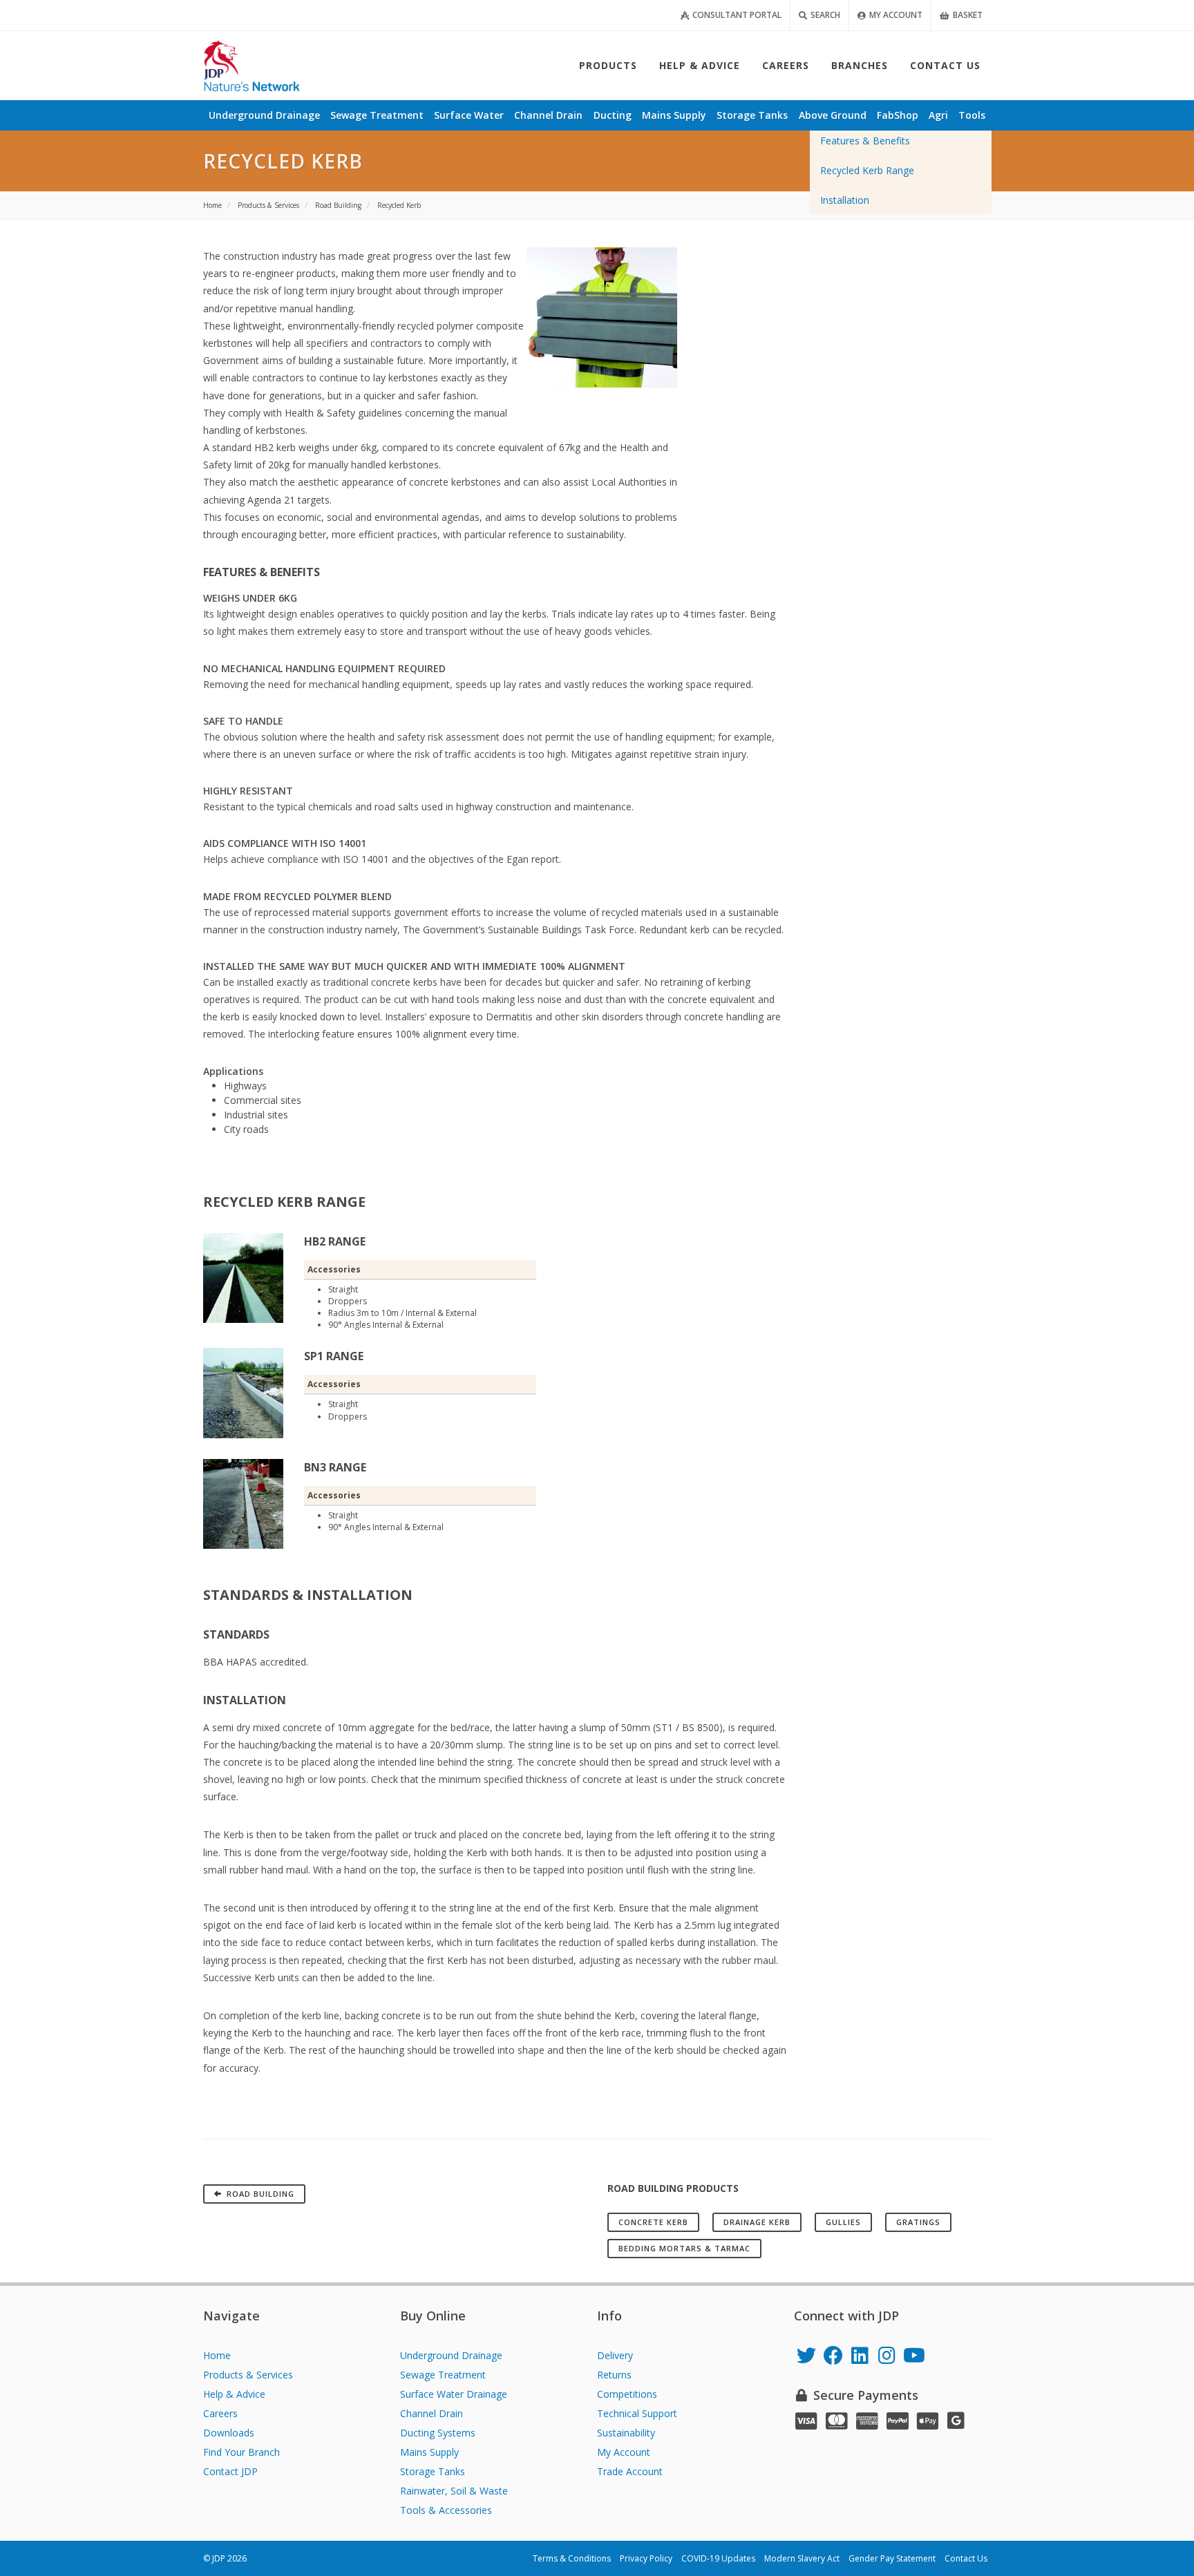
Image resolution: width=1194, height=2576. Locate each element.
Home (217, 2355)
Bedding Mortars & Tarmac (684, 2248)
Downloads (229, 2433)
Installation (845, 200)
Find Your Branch (241, 2452)
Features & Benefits (865, 141)
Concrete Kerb (653, 2222)
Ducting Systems (438, 2433)
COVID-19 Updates (718, 2558)
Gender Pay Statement (892, 2558)
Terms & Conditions (572, 2558)
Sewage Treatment (443, 2375)
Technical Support (637, 2413)
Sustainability (626, 2433)
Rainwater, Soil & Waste (454, 2491)
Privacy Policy (646, 2558)
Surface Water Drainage (454, 2394)
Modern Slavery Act (802, 2558)
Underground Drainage (451, 2355)
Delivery (615, 2355)
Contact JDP (230, 2471)
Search (824, 15)
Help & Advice (234, 2394)
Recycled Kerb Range (867, 170)
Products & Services (248, 2375)
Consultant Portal (736, 15)
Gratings (918, 2222)
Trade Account (630, 2471)
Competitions (627, 2394)
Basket (967, 15)
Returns (614, 2375)
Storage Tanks (433, 2471)
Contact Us (966, 2558)
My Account (895, 15)
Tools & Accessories (446, 2510)
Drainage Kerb (757, 2222)
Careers (220, 2413)
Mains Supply (429, 2452)
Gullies (843, 2222)
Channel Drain (432, 2413)
